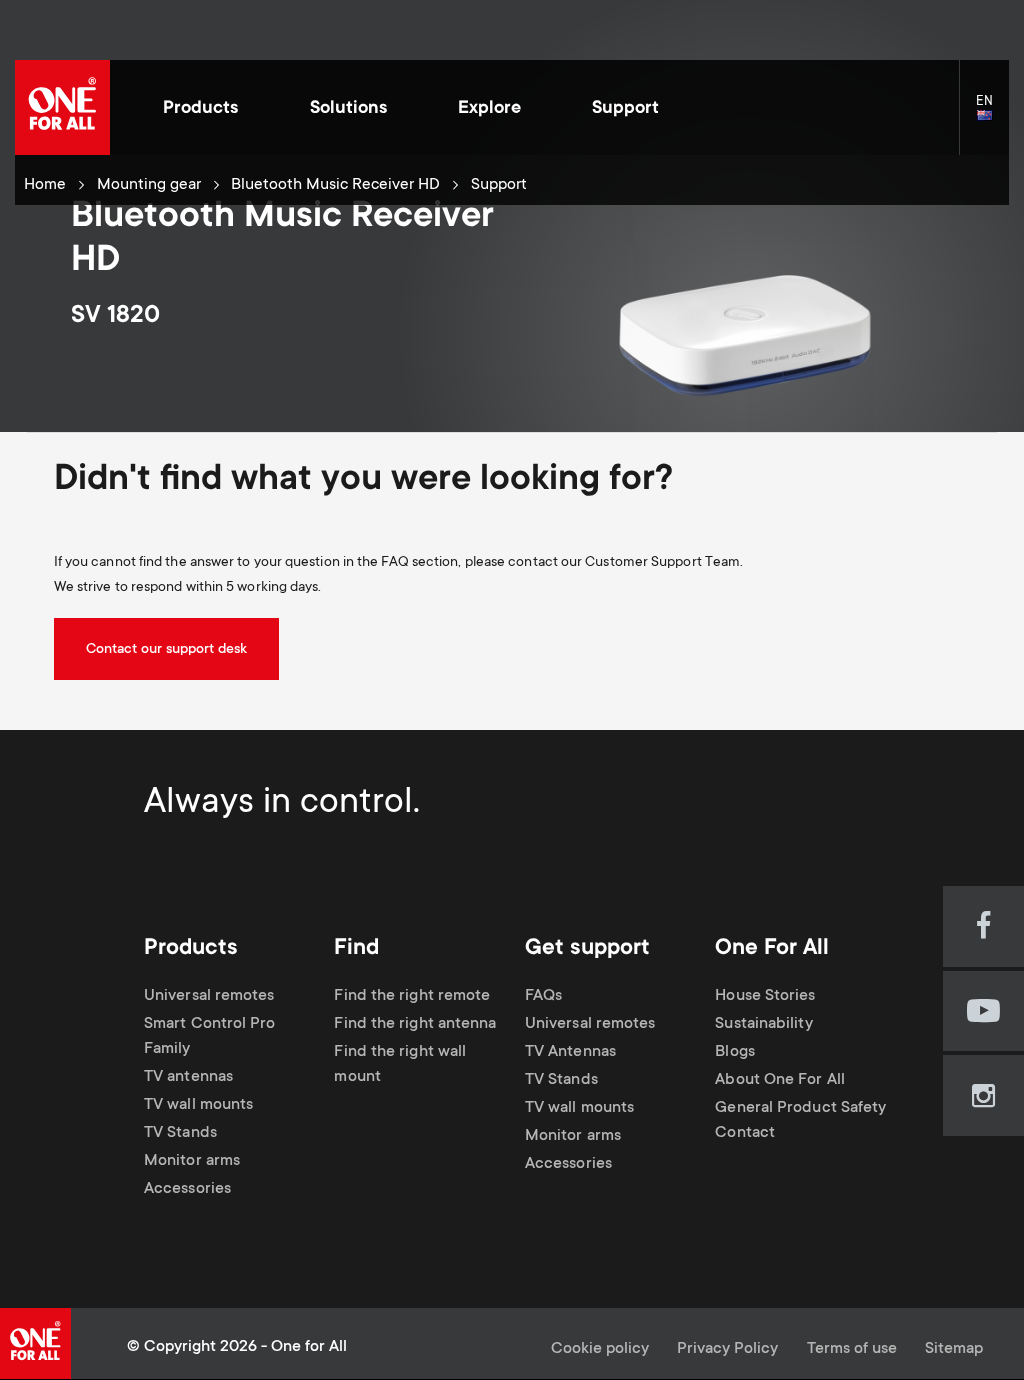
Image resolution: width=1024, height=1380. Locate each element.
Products (200, 109)
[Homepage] (62, 107)
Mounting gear (149, 185)
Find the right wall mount (400, 1065)
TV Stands (180, 1133)
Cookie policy (600, 1349)
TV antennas (188, 1077)
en (992, 116)
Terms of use (852, 1349)
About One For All (780, 1080)
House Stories (765, 996)
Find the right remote (412, 996)
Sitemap (954, 1349)
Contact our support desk (166, 650)
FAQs (543, 996)
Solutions (348, 109)
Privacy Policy (727, 1349)
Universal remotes (209, 996)
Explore (489, 109)
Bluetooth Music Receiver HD (335, 185)
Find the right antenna (415, 1024)
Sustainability (763, 1024)
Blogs (734, 1052)
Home (45, 185)
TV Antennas (570, 1052)
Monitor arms (192, 1161)
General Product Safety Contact (800, 1121)
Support (625, 109)
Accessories (187, 1189)
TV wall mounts (198, 1105)
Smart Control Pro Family (210, 1037)
